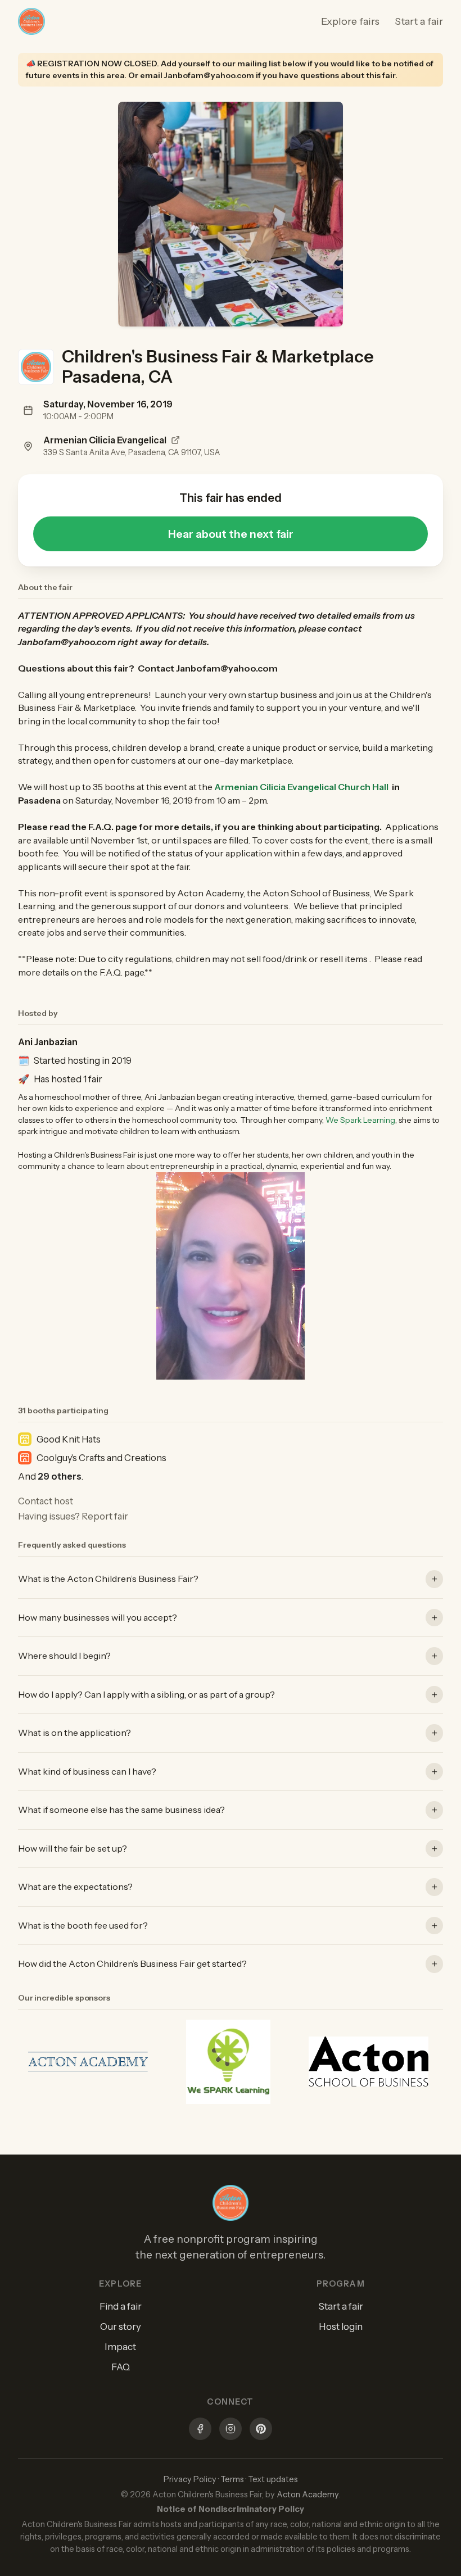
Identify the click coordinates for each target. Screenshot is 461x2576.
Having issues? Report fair (73, 1516)
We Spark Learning (360, 1120)
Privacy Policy (190, 2479)
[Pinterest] (261, 2430)
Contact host (46, 1501)
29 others (60, 1476)
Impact (120, 2347)
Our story (121, 2326)
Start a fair (419, 21)
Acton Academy (308, 2495)
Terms (232, 2479)
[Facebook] (200, 2430)
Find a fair (121, 2306)
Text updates (273, 2479)
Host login (341, 2326)
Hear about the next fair (231, 534)
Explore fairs (350, 21)
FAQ (121, 2367)
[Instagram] (231, 2430)
